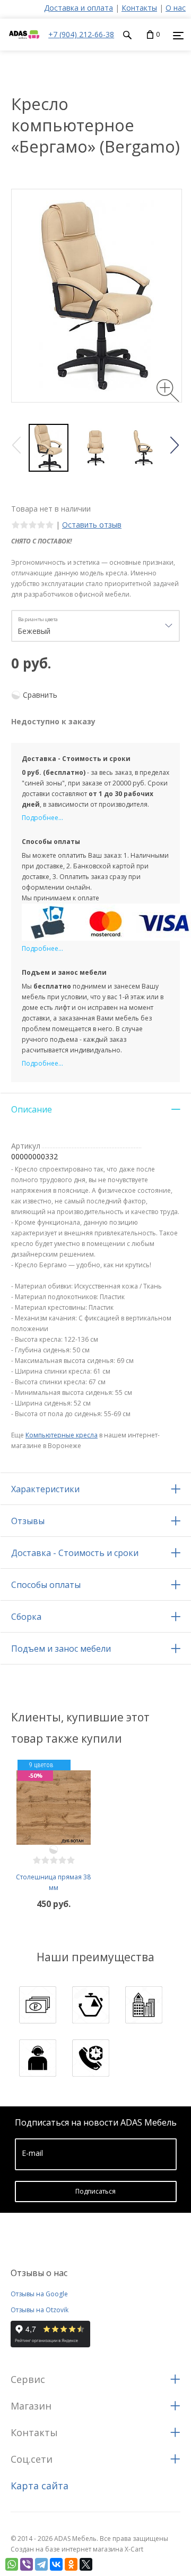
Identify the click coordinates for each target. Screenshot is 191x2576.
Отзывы (28, 1521)
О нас (176, 8)
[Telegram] (41, 2564)
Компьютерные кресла (62, 1435)
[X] (86, 2564)
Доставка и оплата (79, 8)
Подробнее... (42, 818)
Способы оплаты (46, 1585)
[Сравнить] (54, 1850)
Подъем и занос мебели (61, 1649)
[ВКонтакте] (56, 2564)
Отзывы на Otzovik (40, 2310)
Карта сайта (40, 2486)
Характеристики (45, 1489)
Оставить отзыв (92, 525)
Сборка (26, 1617)
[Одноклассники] (71, 2564)
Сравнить (40, 695)
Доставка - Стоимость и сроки (75, 1553)
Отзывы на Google (39, 2294)
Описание (32, 1109)
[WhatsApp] (12, 2564)
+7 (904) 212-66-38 (81, 34)
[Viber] (27, 2564)
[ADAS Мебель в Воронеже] (24, 45)
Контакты (139, 8)
